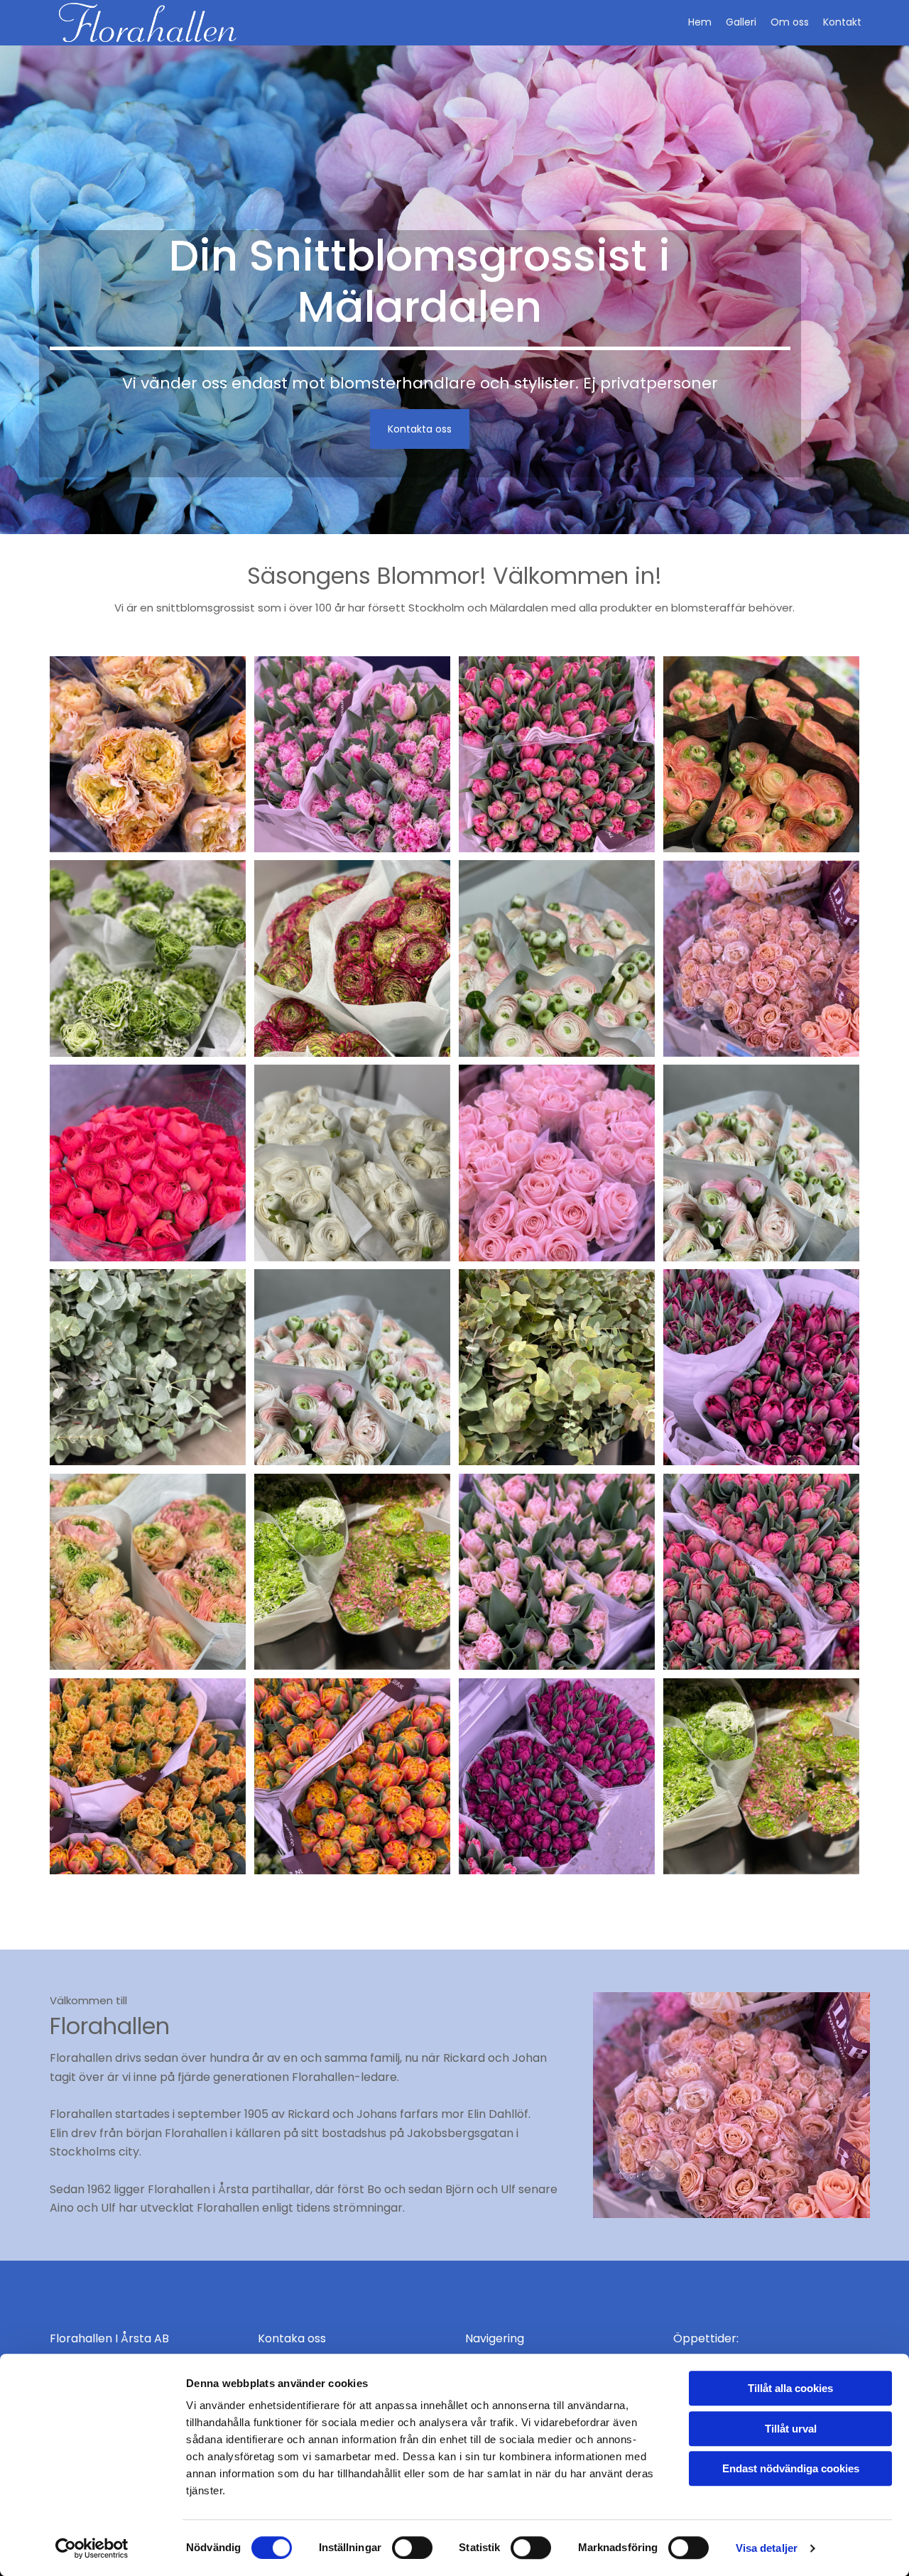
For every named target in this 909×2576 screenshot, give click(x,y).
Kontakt (842, 22)
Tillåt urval (791, 2429)
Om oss (790, 22)
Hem (700, 22)
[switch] (412, 2548)
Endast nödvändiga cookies (791, 2468)
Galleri (741, 22)
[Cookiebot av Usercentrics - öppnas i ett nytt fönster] (92, 2548)
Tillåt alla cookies (790, 2388)
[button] (420, 429)
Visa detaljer (767, 2548)
